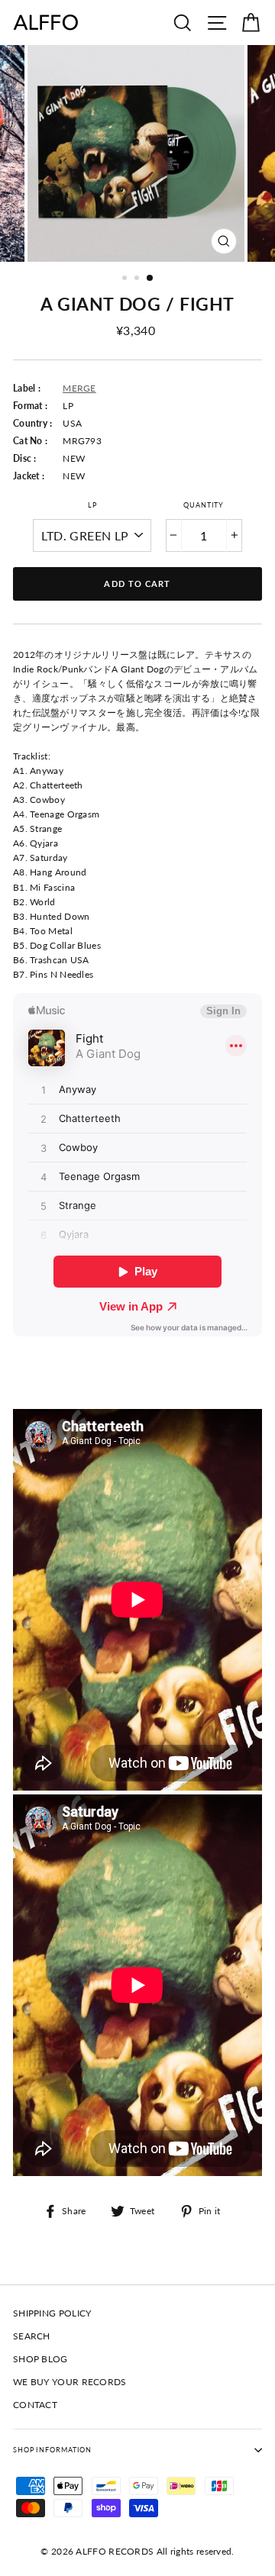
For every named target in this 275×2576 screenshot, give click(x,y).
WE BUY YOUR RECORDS (70, 2382)
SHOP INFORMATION (52, 2450)
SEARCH (32, 2336)
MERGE (79, 388)
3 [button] (150, 279)
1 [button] (126, 279)
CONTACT (35, 2405)
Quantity (204, 505)
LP (92, 505)
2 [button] (138, 279)
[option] (137, 153)
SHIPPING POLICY (52, 2313)
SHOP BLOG (40, 2359)
